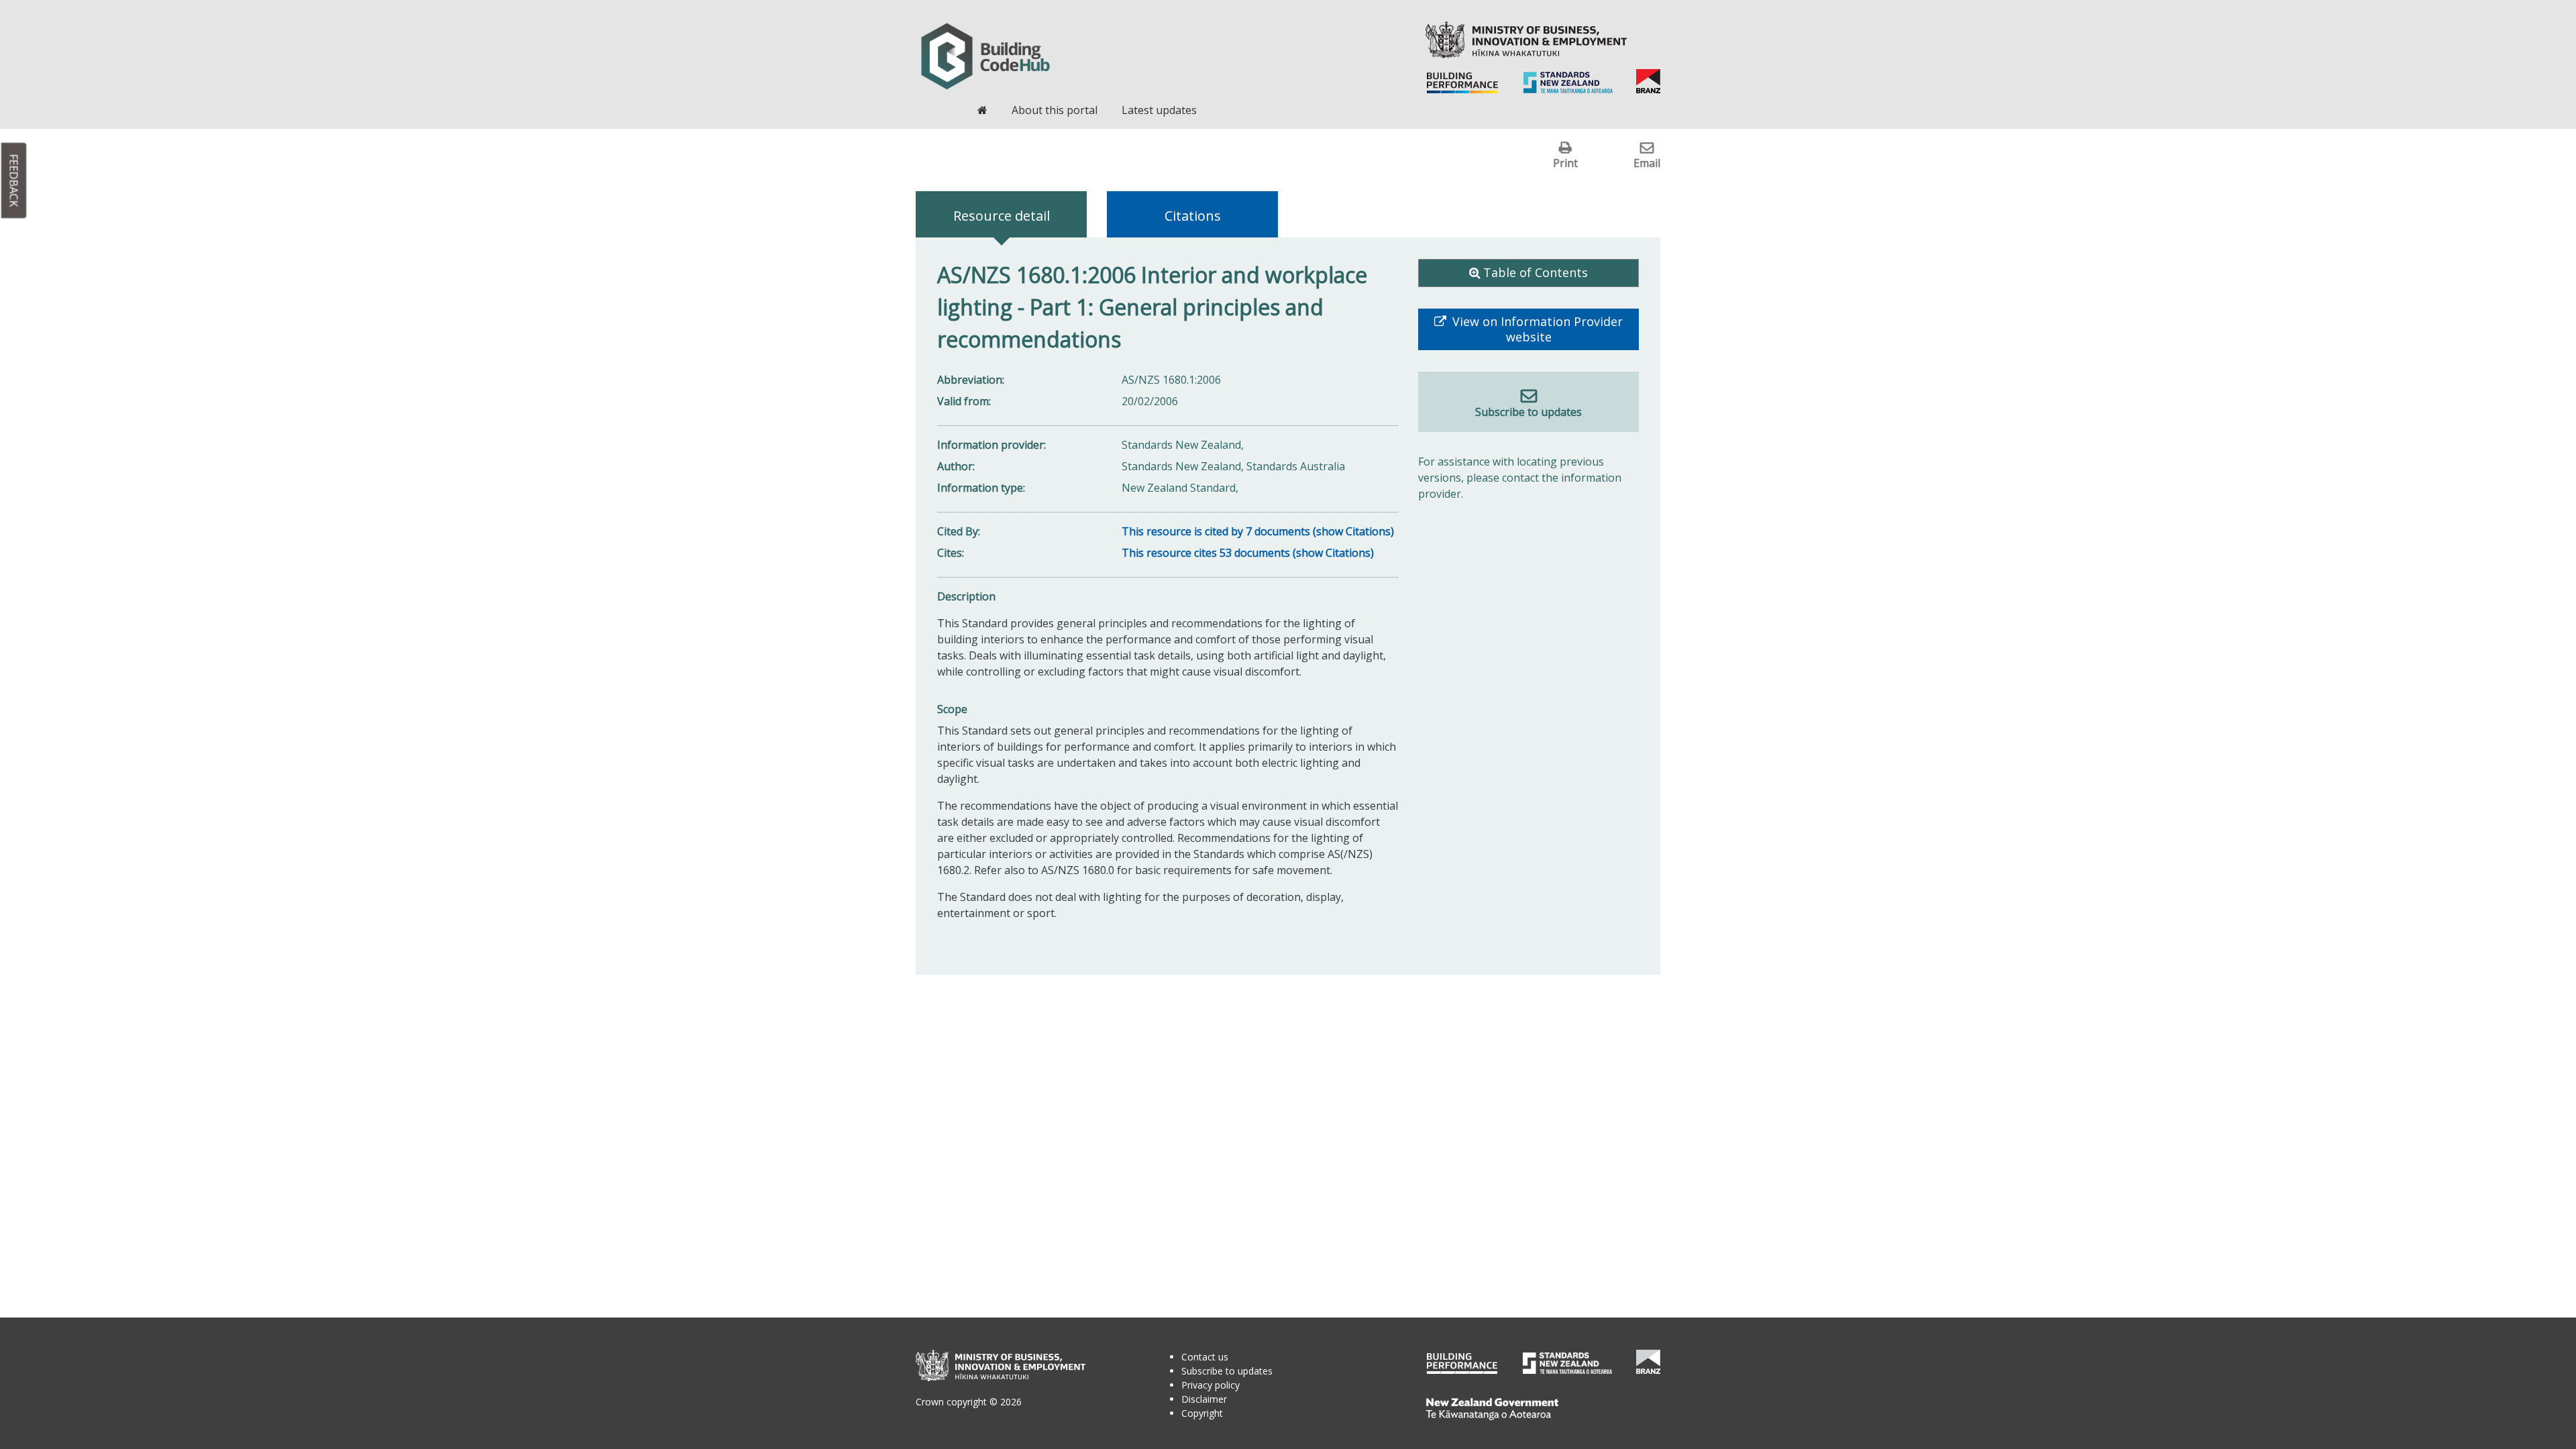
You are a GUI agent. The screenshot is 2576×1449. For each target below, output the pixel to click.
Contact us (1205, 1357)
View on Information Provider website (1536, 329)
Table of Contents (1536, 272)
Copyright (1202, 1413)
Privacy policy (1211, 1385)
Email (1647, 163)
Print (1565, 163)
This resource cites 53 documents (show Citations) (1248, 553)
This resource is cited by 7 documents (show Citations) (1258, 531)
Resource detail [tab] (1002, 216)
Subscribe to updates (1528, 412)
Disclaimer (1204, 1399)
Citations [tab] (1193, 216)
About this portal (1055, 110)
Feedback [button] (14, 181)
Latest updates (1159, 110)
